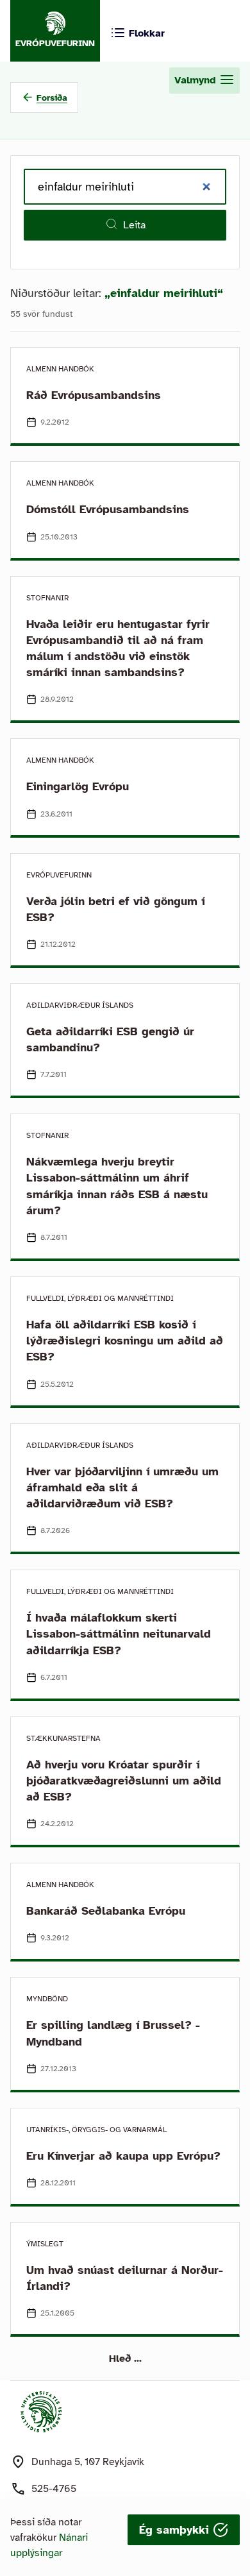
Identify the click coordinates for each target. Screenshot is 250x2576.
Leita (134, 225)
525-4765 (54, 2489)
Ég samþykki (176, 2530)
